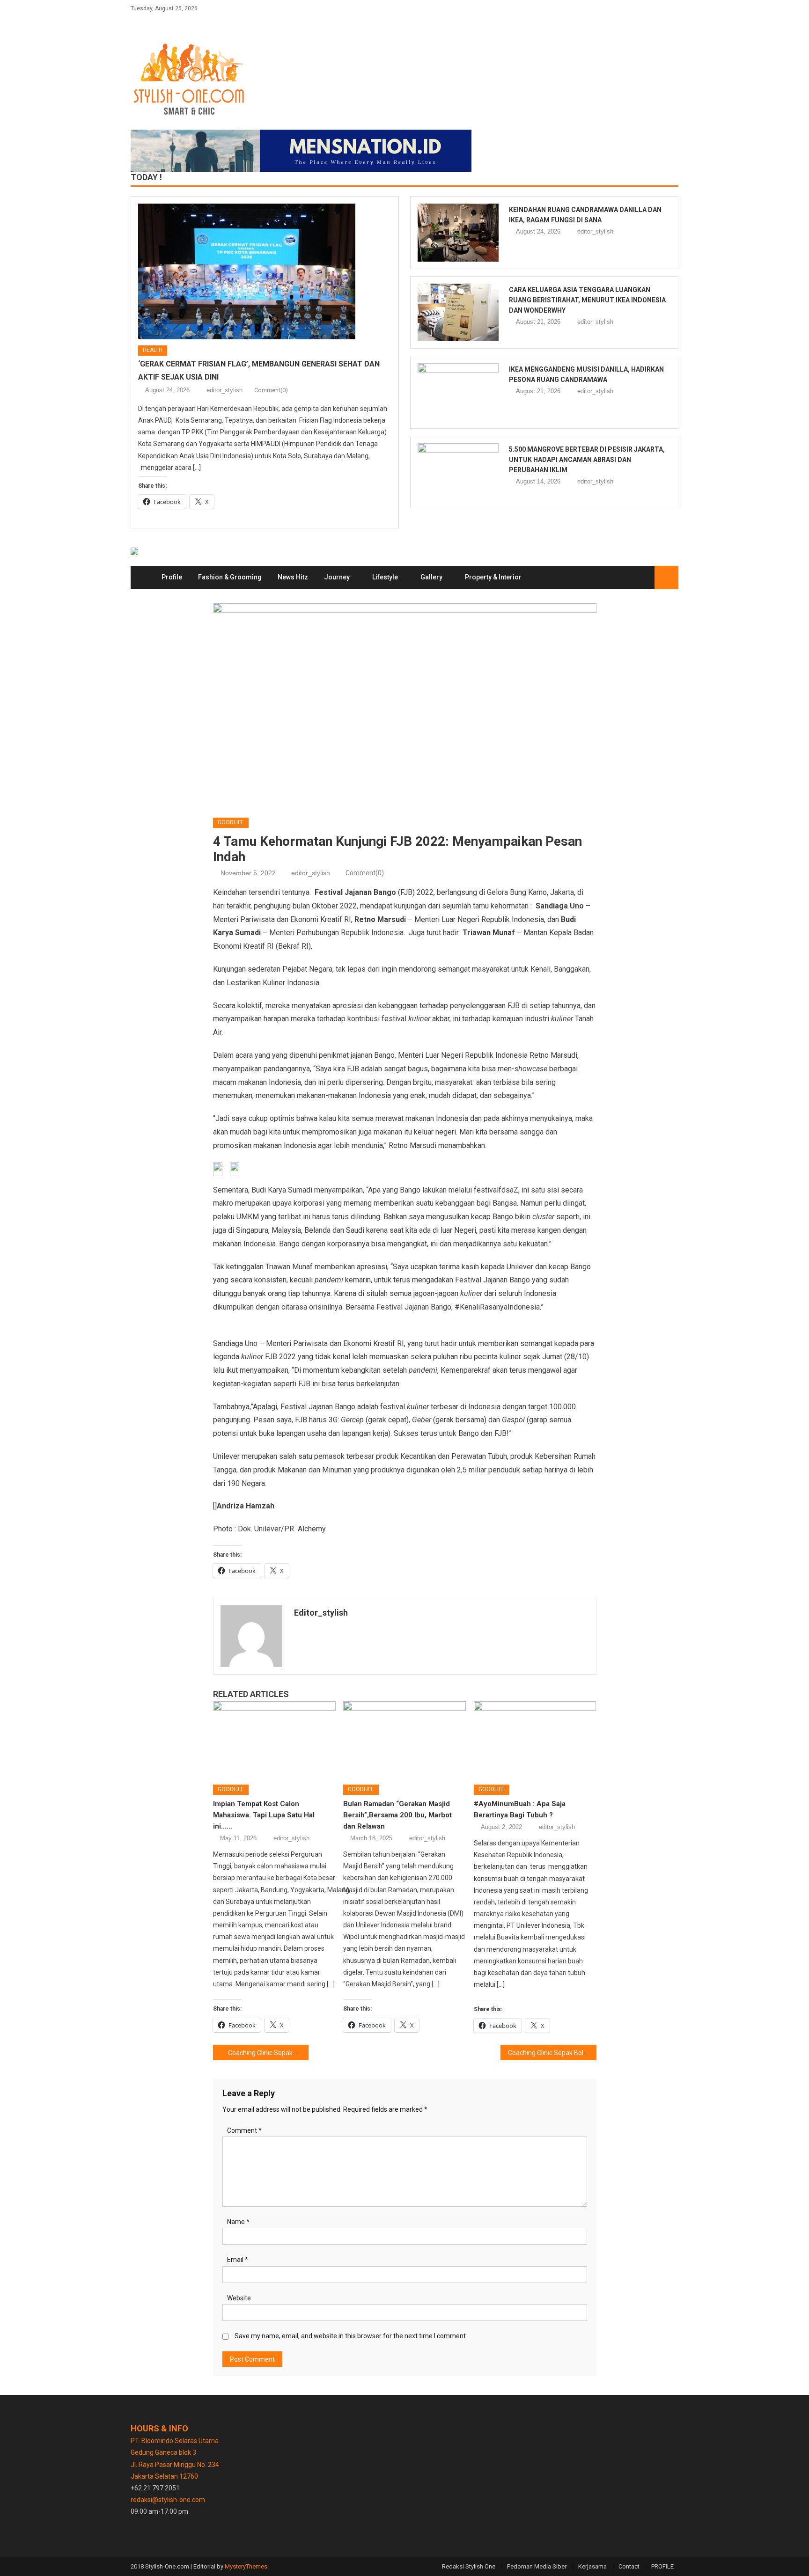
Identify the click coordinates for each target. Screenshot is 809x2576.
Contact (629, 2566)
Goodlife (231, 822)
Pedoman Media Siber (537, 2566)
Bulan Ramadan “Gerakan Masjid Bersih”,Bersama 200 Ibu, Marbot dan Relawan (397, 1815)
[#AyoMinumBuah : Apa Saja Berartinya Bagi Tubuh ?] (535, 1740)
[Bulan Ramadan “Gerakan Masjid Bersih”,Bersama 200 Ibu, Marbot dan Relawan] (404, 1740)
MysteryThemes (246, 2566)
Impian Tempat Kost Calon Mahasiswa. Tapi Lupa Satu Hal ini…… (264, 1815)
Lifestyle (385, 577)
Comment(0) (271, 390)
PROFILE (662, 2566)
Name (238, 2222)
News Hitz (293, 577)
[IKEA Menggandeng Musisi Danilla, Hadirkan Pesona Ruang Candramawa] (458, 392)
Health (153, 350)
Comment (244, 2130)
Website (239, 2298)
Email (238, 2260)
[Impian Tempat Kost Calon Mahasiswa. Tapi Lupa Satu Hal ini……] (274, 1740)
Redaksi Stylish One (469, 2566)
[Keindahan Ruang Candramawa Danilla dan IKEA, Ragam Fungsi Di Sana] (458, 233)
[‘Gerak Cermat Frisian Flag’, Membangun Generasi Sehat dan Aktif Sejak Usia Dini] (265, 271)
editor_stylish (224, 390)
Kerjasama (592, 2566)
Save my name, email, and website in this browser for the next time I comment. (351, 2336)
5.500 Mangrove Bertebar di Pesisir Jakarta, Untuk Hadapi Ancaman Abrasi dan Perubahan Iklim (587, 460)
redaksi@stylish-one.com (168, 2500)
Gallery (431, 577)
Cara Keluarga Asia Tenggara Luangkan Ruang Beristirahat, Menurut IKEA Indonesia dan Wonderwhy (587, 300)
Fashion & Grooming (230, 577)
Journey (337, 577)
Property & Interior (493, 577)
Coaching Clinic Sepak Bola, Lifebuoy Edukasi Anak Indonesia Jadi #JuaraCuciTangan (268, 2053)
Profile (172, 577)
